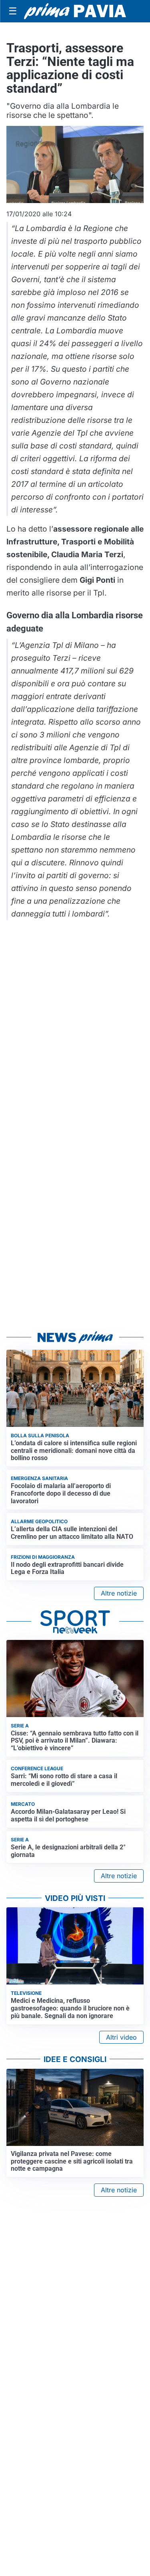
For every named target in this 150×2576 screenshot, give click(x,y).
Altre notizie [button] (119, 1593)
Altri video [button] (121, 2037)
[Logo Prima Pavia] (75, 11)
